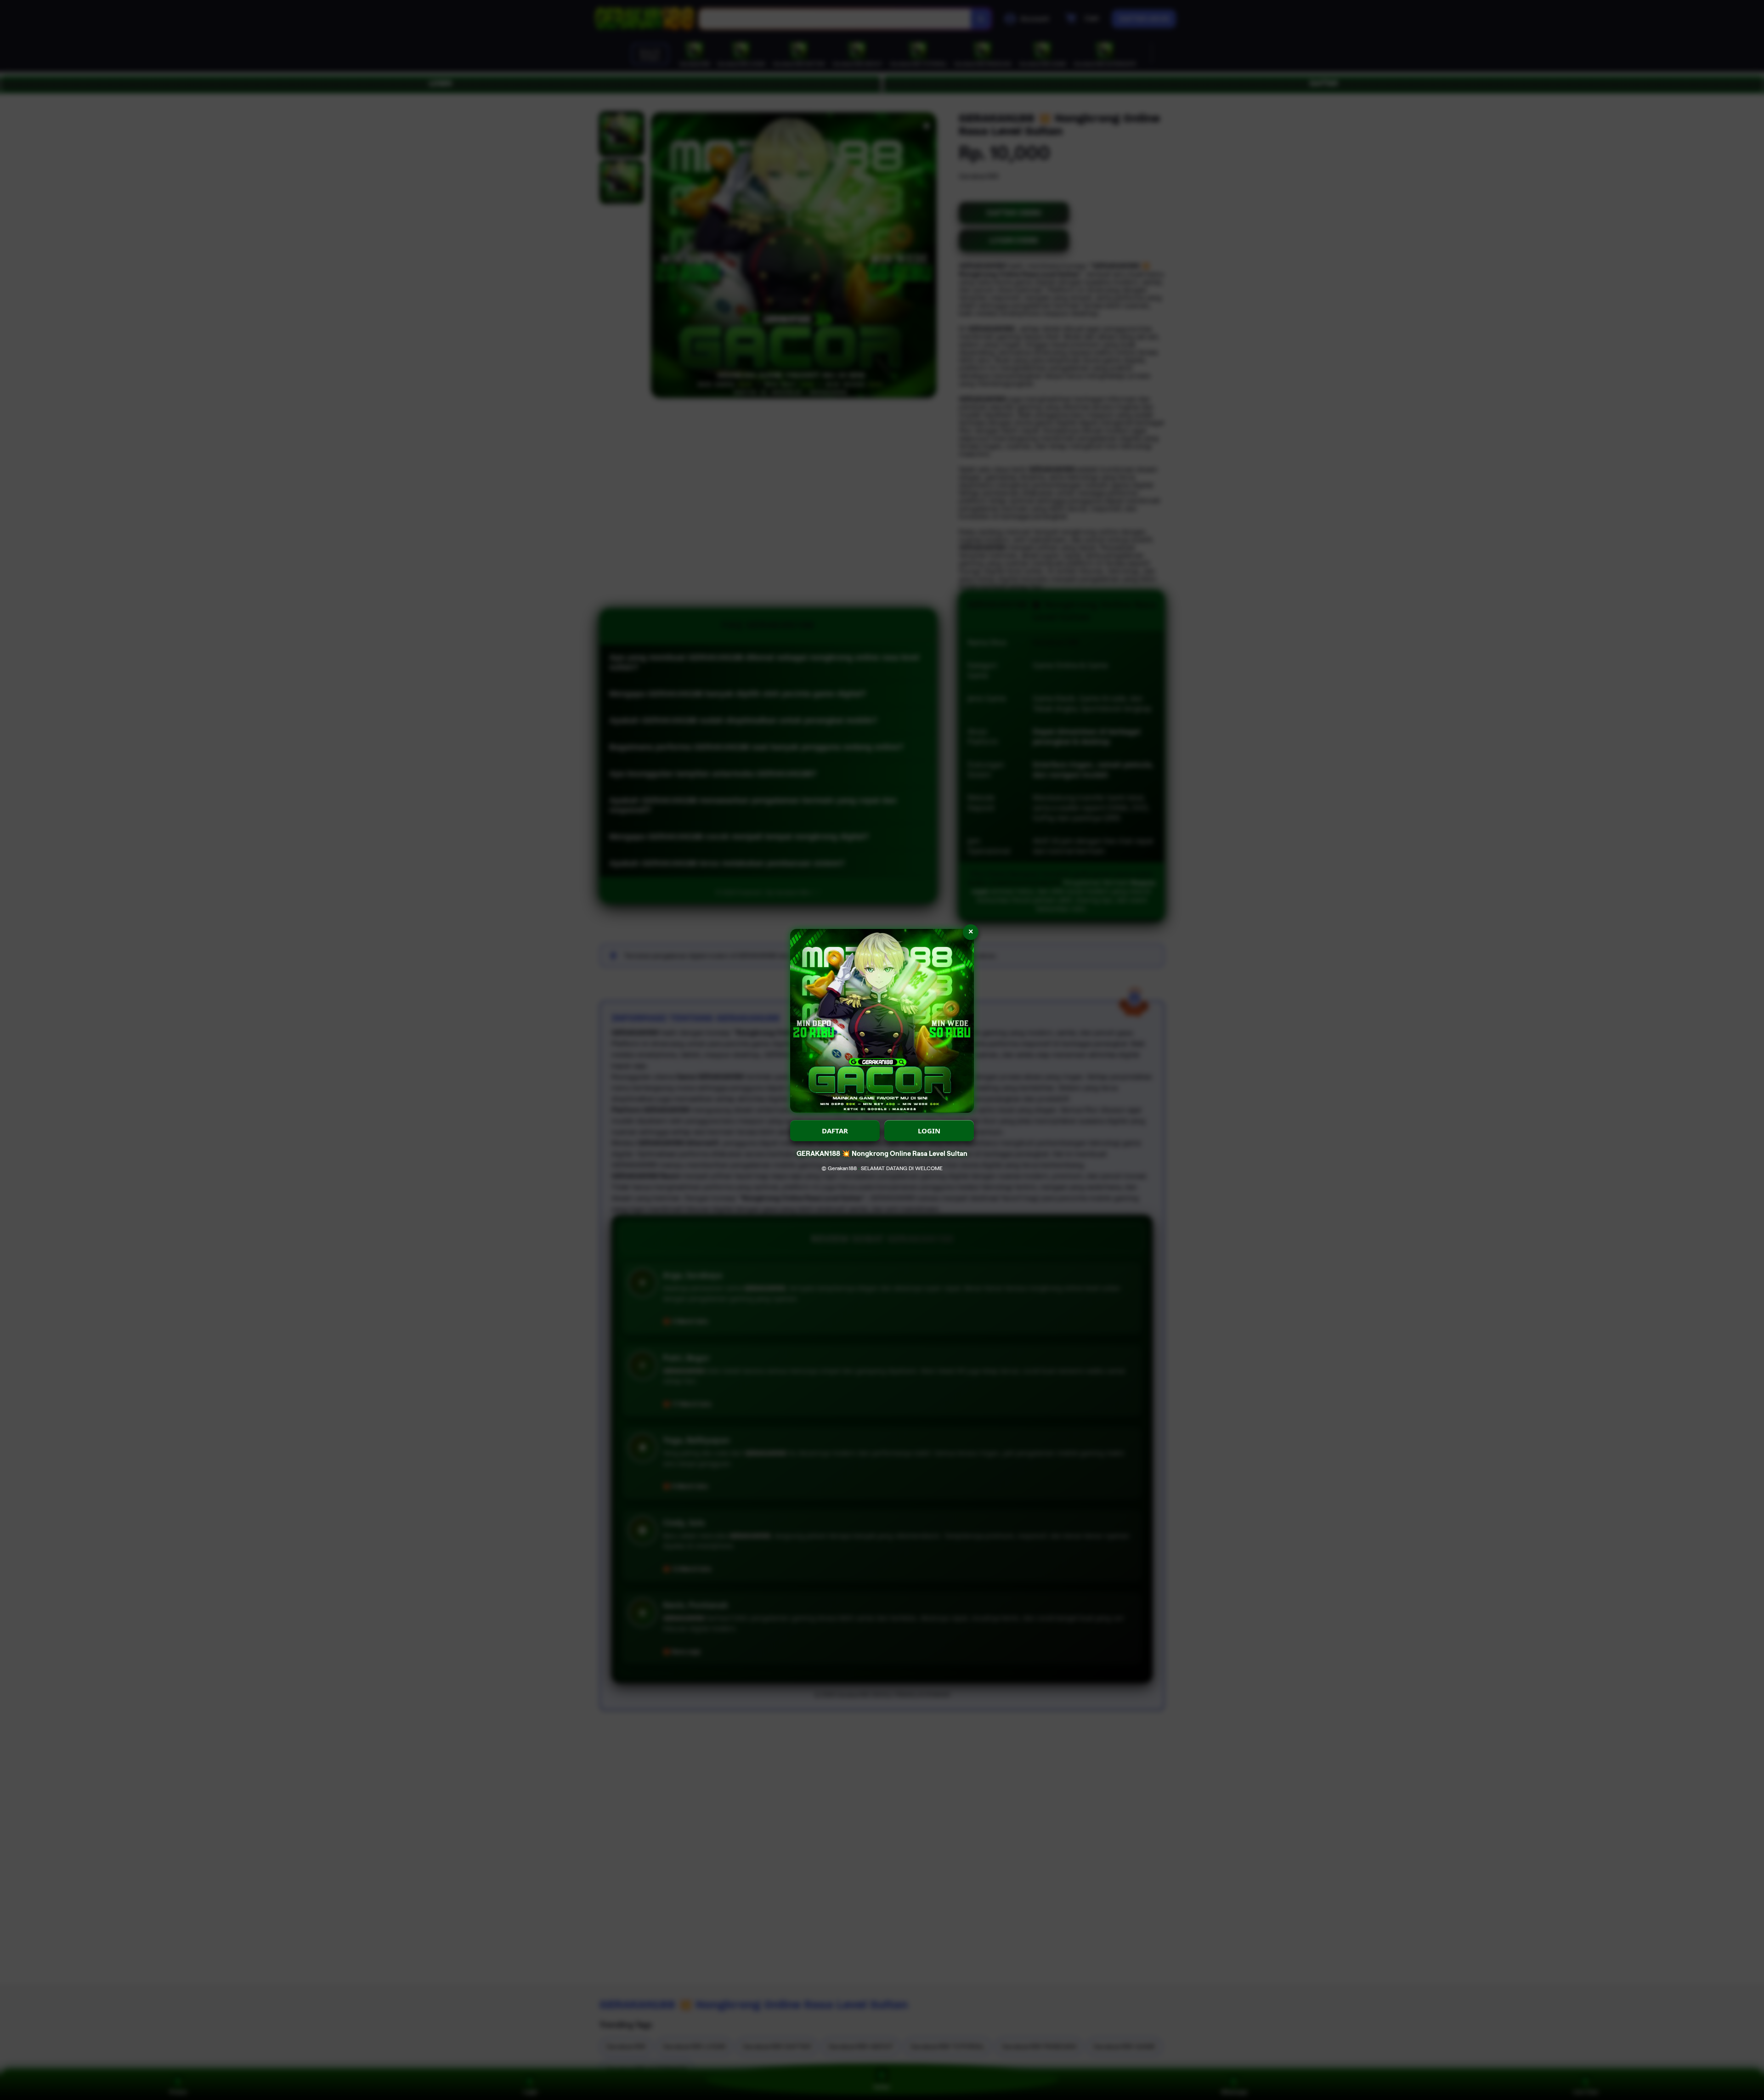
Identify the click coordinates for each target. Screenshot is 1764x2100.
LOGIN (929, 1131)
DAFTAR (835, 1131)
